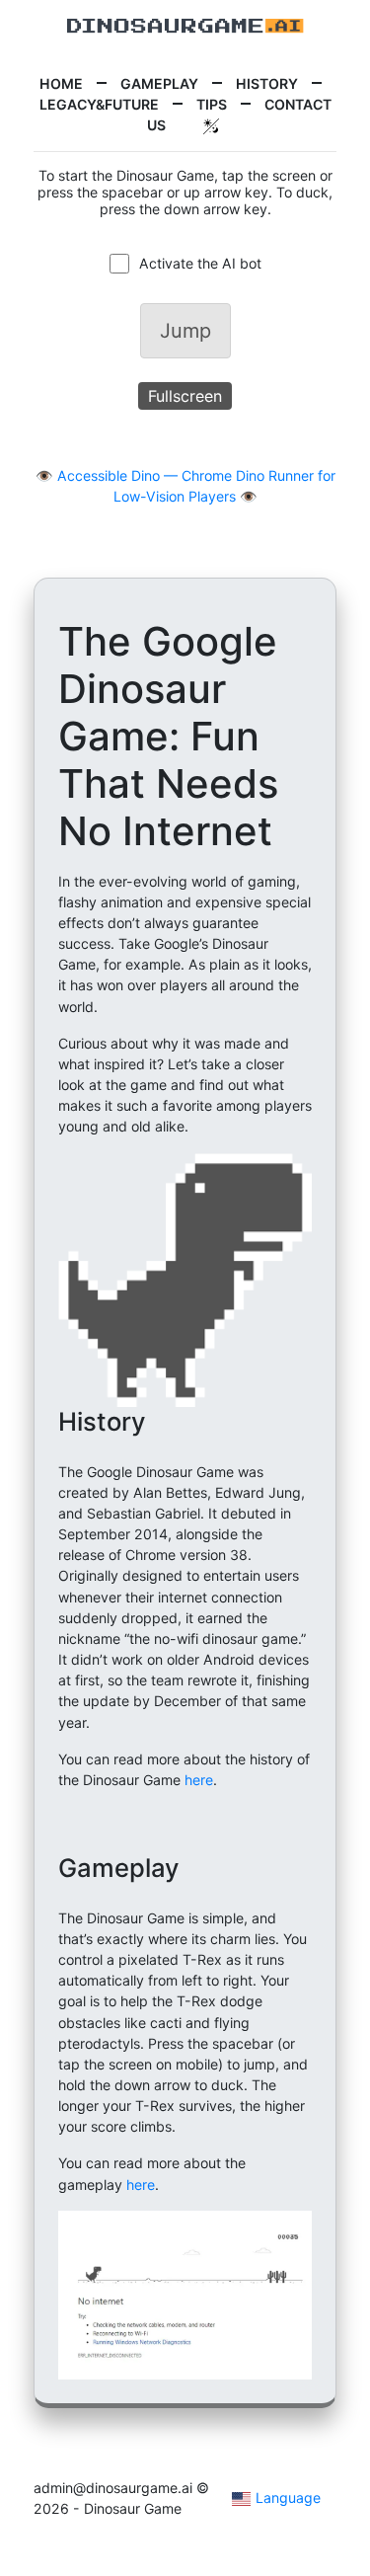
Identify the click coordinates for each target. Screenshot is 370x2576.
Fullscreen (185, 396)
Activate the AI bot (200, 263)
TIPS (212, 104)
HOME (61, 83)
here (199, 1780)
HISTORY (267, 83)
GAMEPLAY (159, 83)
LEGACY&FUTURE (99, 104)
